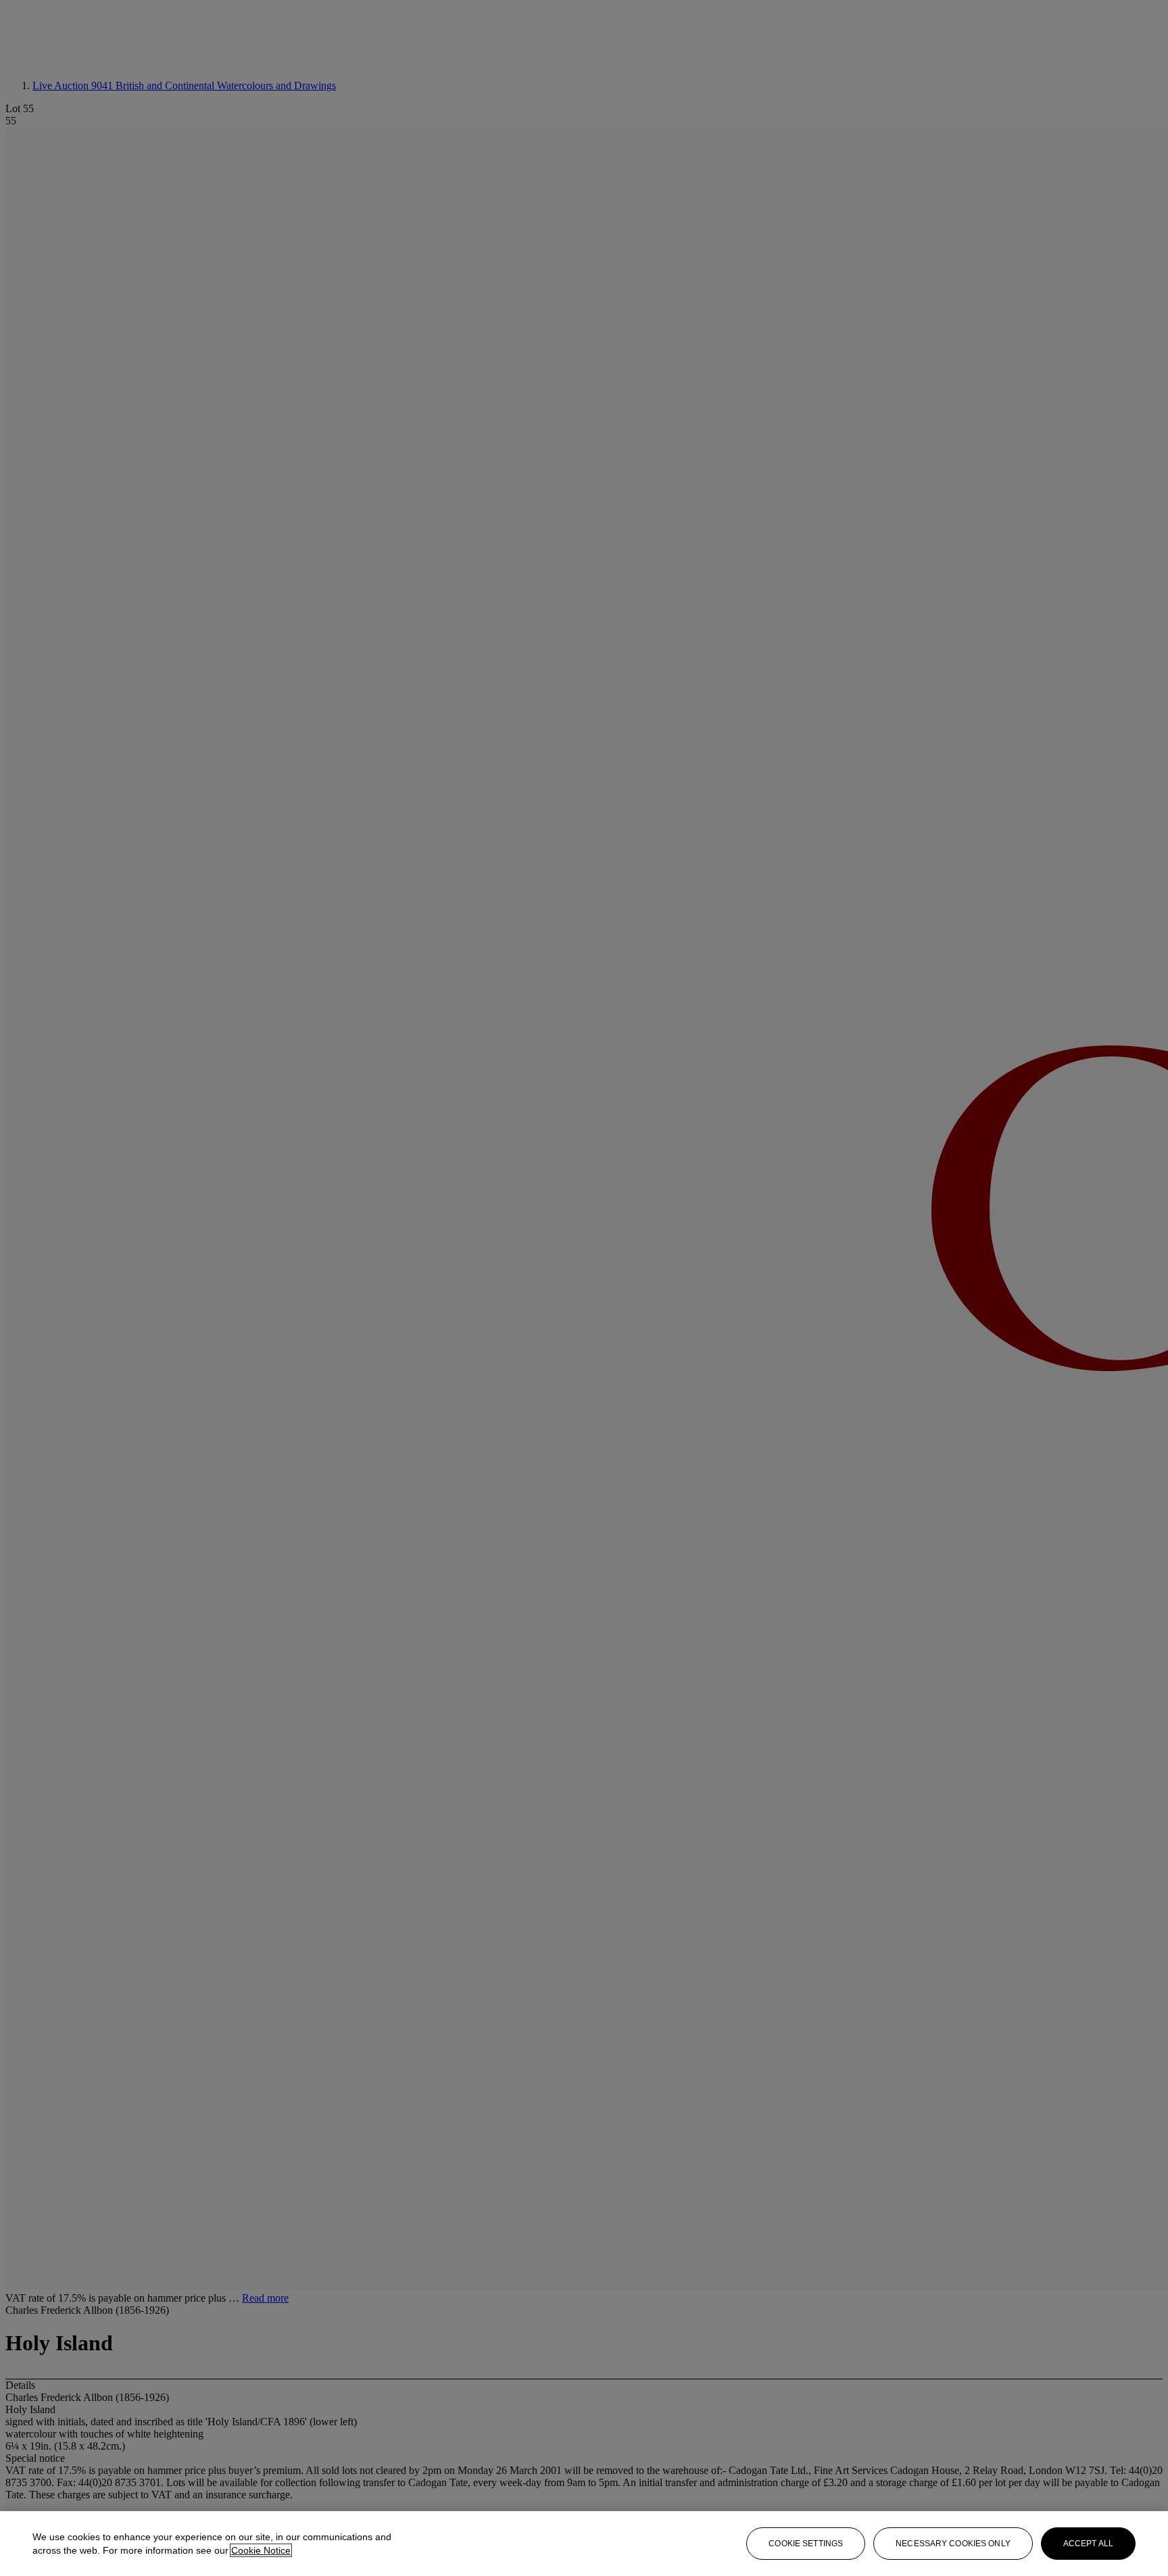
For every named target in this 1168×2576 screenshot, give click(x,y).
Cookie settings (806, 2544)
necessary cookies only (953, 2544)
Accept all (1088, 2544)
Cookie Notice (261, 2550)
